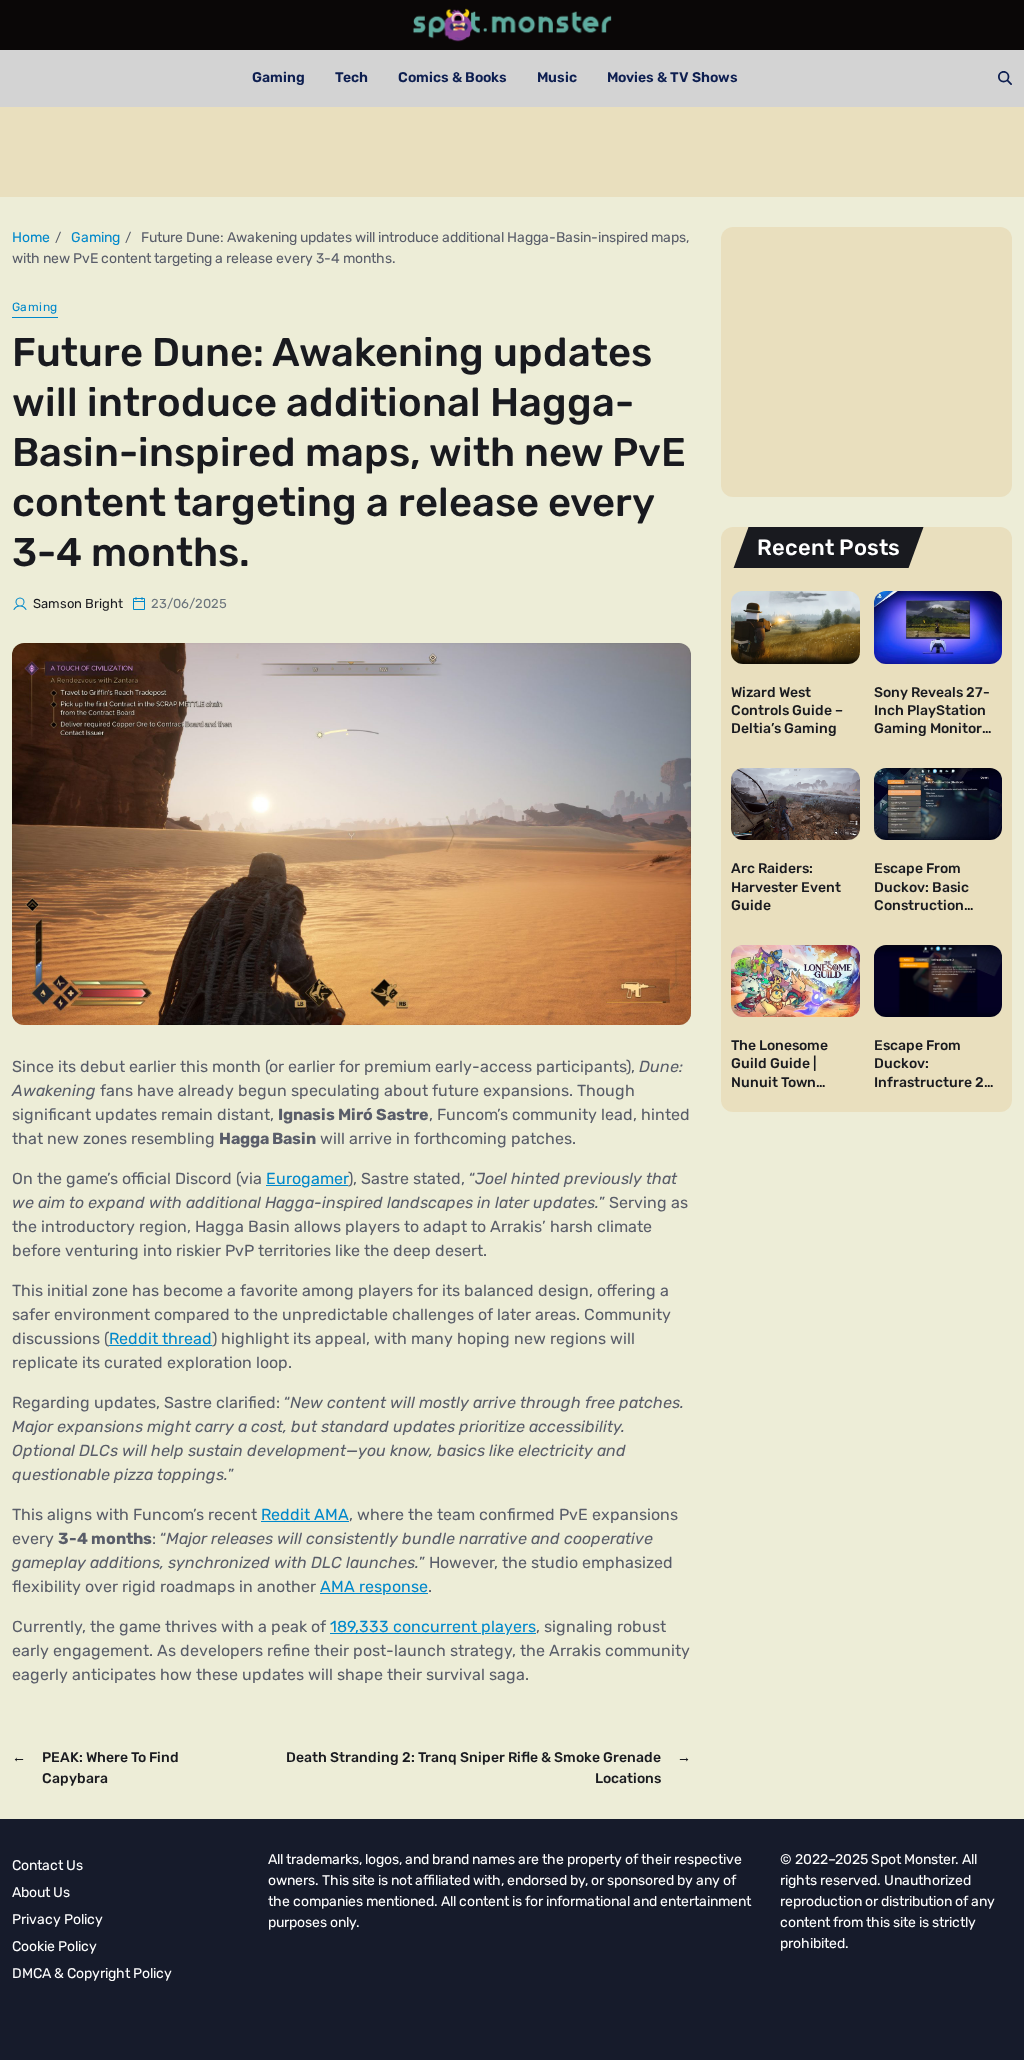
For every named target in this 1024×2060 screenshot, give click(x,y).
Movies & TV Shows (672, 77)
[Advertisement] (512, 152)
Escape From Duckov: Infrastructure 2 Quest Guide (929, 1073)
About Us (41, 1892)
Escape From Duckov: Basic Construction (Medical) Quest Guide (926, 905)
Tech (351, 77)
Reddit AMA (305, 1514)
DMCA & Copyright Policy (92, 1973)
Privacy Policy (57, 1919)
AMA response (374, 1586)
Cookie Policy (54, 1946)
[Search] (1005, 78)
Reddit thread (160, 1338)
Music (557, 77)
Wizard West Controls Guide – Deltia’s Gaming (787, 710)
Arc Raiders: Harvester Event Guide (786, 886)
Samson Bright (78, 603)
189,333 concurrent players (433, 1626)
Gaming (278, 77)
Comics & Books (452, 77)
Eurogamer (307, 1178)
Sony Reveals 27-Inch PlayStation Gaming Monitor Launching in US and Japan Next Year (932, 738)
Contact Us (47, 1865)
